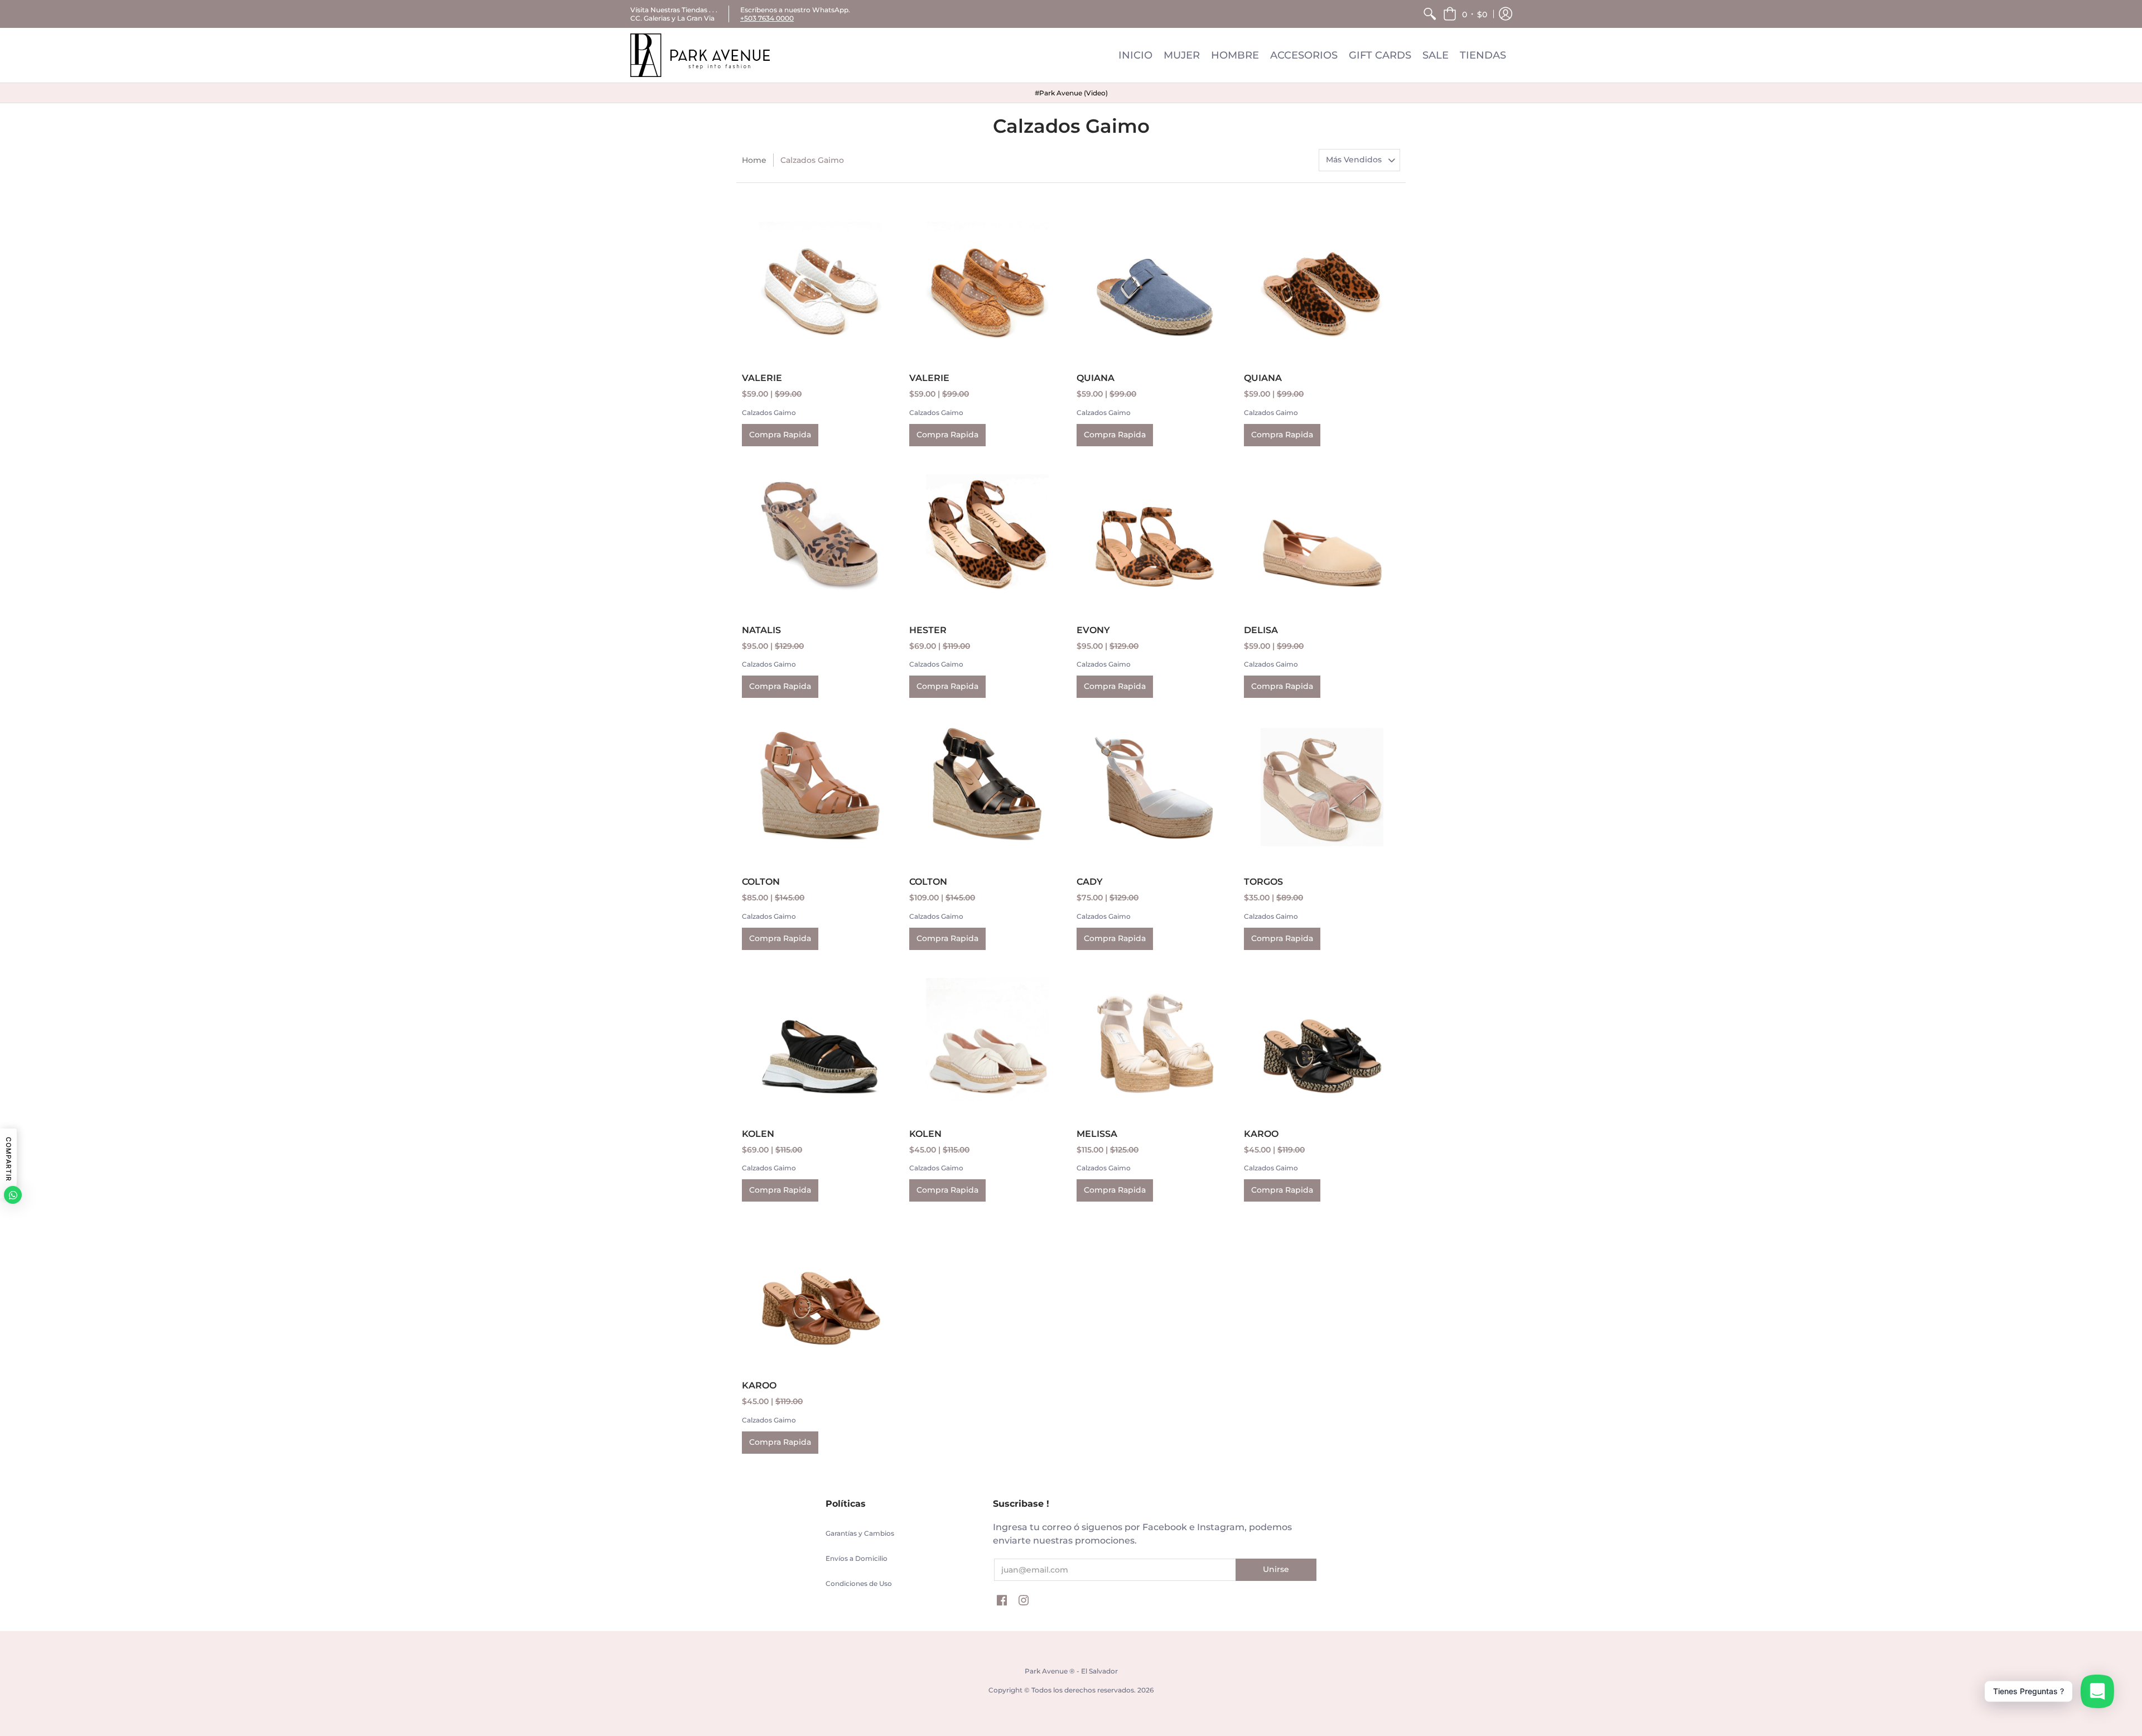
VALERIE (762, 378)
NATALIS (761, 630)
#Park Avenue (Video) (1071, 93)
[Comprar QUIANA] (1155, 283)
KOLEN (758, 1134)
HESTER (928, 630)
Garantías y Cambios (860, 1533)
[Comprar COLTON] (820, 787)
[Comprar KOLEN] (820, 1039)
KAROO (1261, 1134)
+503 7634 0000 (767, 18)
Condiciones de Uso (859, 1583)
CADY (1090, 882)
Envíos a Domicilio (857, 1558)
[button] (1465, 14)
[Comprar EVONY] (1155, 536)
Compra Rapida (780, 435)
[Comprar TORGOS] (1322, 787)
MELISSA (1097, 1134)
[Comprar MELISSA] (1155, 1039)
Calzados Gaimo (769, 413)
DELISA (1261, 630)
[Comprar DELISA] (1322, 536)
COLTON (761, 882)
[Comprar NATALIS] (820, 536)
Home (754, 160)
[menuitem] (1430, 14)
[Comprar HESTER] (987, 536)
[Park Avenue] (700, 55)
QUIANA (1096, 378)
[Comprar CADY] (1155, 787)
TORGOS (1263, 882)
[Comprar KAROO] (1322, 1039)
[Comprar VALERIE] (820, 283)
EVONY (1093, 630)
